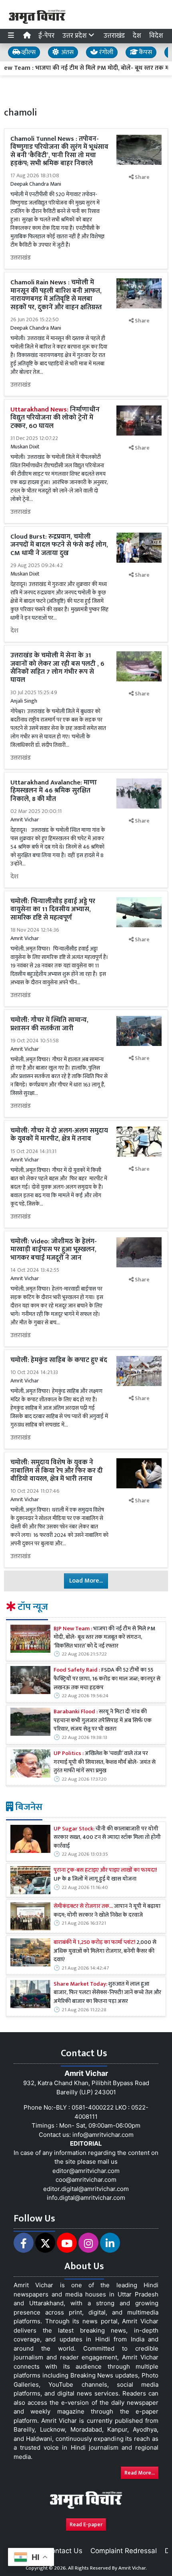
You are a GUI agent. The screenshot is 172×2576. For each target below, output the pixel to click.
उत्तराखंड (114, 36)
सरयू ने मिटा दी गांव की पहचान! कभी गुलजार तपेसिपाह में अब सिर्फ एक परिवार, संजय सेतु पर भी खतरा (103, 1721)
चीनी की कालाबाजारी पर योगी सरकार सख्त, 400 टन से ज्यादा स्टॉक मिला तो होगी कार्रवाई (107, 1838)
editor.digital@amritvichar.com (86, 2189)
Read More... (140, 2473)
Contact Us (64, 2551)
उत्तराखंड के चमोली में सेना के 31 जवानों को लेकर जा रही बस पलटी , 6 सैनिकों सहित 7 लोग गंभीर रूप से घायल (57, 668)
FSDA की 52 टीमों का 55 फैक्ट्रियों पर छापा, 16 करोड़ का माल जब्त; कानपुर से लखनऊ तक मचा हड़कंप (107, 1679)
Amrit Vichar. (133, 2568)
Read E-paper (86, 2524)
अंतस (67, 52)
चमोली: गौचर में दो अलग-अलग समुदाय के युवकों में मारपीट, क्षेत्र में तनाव (59, 1135)
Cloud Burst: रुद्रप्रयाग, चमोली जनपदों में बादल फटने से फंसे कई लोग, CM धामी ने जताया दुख (59, 545)
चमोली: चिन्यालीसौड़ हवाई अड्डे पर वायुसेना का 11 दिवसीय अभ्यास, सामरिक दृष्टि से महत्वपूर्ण (53, 909)
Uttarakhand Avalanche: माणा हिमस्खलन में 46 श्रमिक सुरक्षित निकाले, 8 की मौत (54, 791)
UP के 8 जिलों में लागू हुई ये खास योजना (105, 1875)
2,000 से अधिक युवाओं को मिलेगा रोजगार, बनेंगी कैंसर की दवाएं (105, 1951)
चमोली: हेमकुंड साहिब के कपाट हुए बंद (59, 1360)
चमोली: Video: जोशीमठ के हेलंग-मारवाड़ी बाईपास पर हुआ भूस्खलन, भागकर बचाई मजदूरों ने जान (54, 1249)
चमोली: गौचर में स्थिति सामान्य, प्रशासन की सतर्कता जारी (49, 1024)
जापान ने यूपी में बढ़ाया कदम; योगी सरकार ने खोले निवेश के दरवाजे (107, 1911)
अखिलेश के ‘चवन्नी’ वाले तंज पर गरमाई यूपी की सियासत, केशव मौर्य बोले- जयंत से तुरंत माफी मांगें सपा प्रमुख (105, 1762)
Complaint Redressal (124, 2551)
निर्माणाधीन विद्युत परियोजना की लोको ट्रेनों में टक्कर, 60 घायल (55, 418)
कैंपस (145, 52)
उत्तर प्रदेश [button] (75, 36)
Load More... (86, 1581)
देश (137, 36)
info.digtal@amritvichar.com (86, 2198)
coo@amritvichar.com (86, 2180)
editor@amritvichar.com (86, 2171)
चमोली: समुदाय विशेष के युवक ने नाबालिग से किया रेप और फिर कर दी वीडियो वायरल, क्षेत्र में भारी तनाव (57, 1470)
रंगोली (105, 52)
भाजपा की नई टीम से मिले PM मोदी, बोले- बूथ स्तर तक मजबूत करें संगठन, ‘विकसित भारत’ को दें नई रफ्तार (104, 1638)
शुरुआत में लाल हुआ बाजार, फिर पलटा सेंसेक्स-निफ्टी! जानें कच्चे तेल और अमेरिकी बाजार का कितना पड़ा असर (107, 1993)
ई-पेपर (46, 36)
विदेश (156, 36)
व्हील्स (28, 52)
